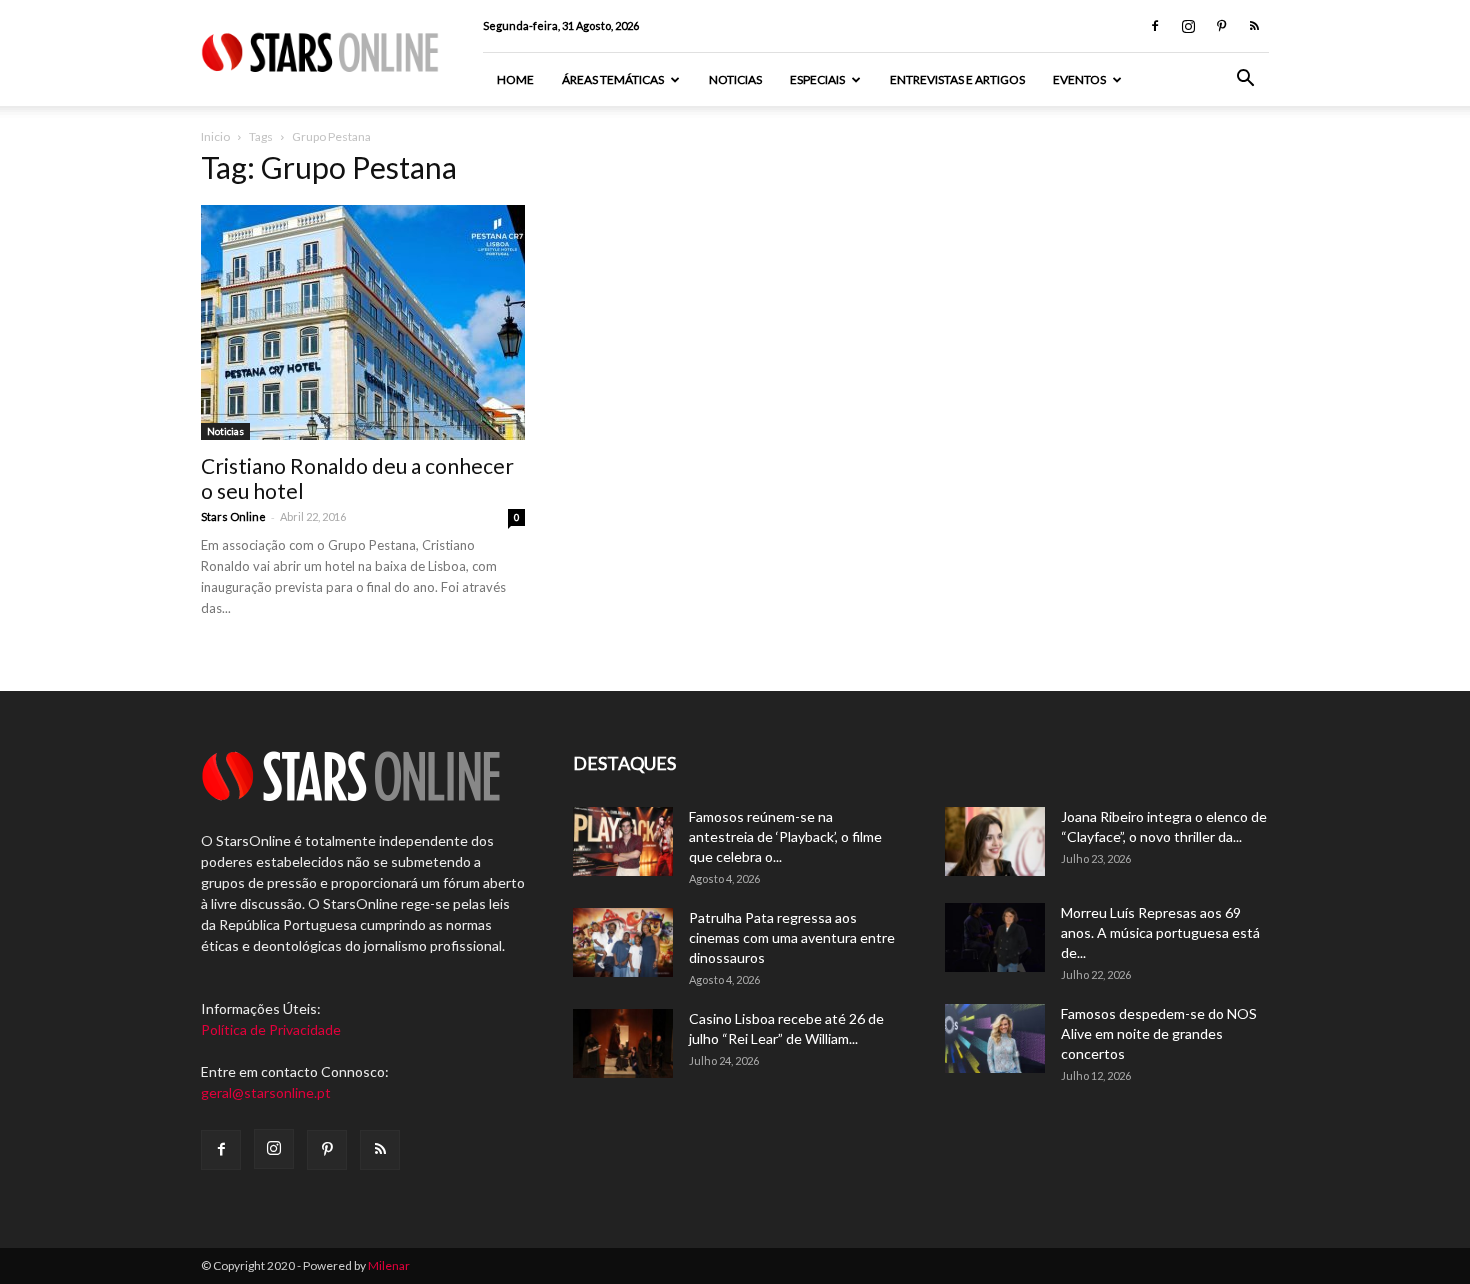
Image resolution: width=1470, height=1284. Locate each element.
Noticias (735, 79)
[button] (1245, 80)
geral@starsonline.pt (266, 1092)
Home (515, 79)
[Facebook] (1155, 26)
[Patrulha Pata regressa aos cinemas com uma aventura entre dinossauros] (623, 942)
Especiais (817, 79)
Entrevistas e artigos (957, 79)
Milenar (389, 1265)
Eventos (1079, 79)
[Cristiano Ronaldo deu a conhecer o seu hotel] (363, 322)
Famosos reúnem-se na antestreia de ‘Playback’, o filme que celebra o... (785, 836)
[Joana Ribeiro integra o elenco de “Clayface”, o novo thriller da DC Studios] (995, 841)
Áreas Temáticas (613, 79)
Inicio (215, 136)
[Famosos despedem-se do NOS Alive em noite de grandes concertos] (995, 1038)
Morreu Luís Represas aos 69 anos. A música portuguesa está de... (1160, 932)
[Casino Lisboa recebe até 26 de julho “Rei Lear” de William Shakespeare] (623, 1043)
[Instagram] (1188, 26)
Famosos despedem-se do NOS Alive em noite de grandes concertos (1159, 1033)
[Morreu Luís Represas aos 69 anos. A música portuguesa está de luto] (995, 937)
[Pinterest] (1221, 26)
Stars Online (233, 516)
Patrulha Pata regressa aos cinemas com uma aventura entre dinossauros (792, 937)
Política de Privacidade (271, 1029)
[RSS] (1254, 26)
